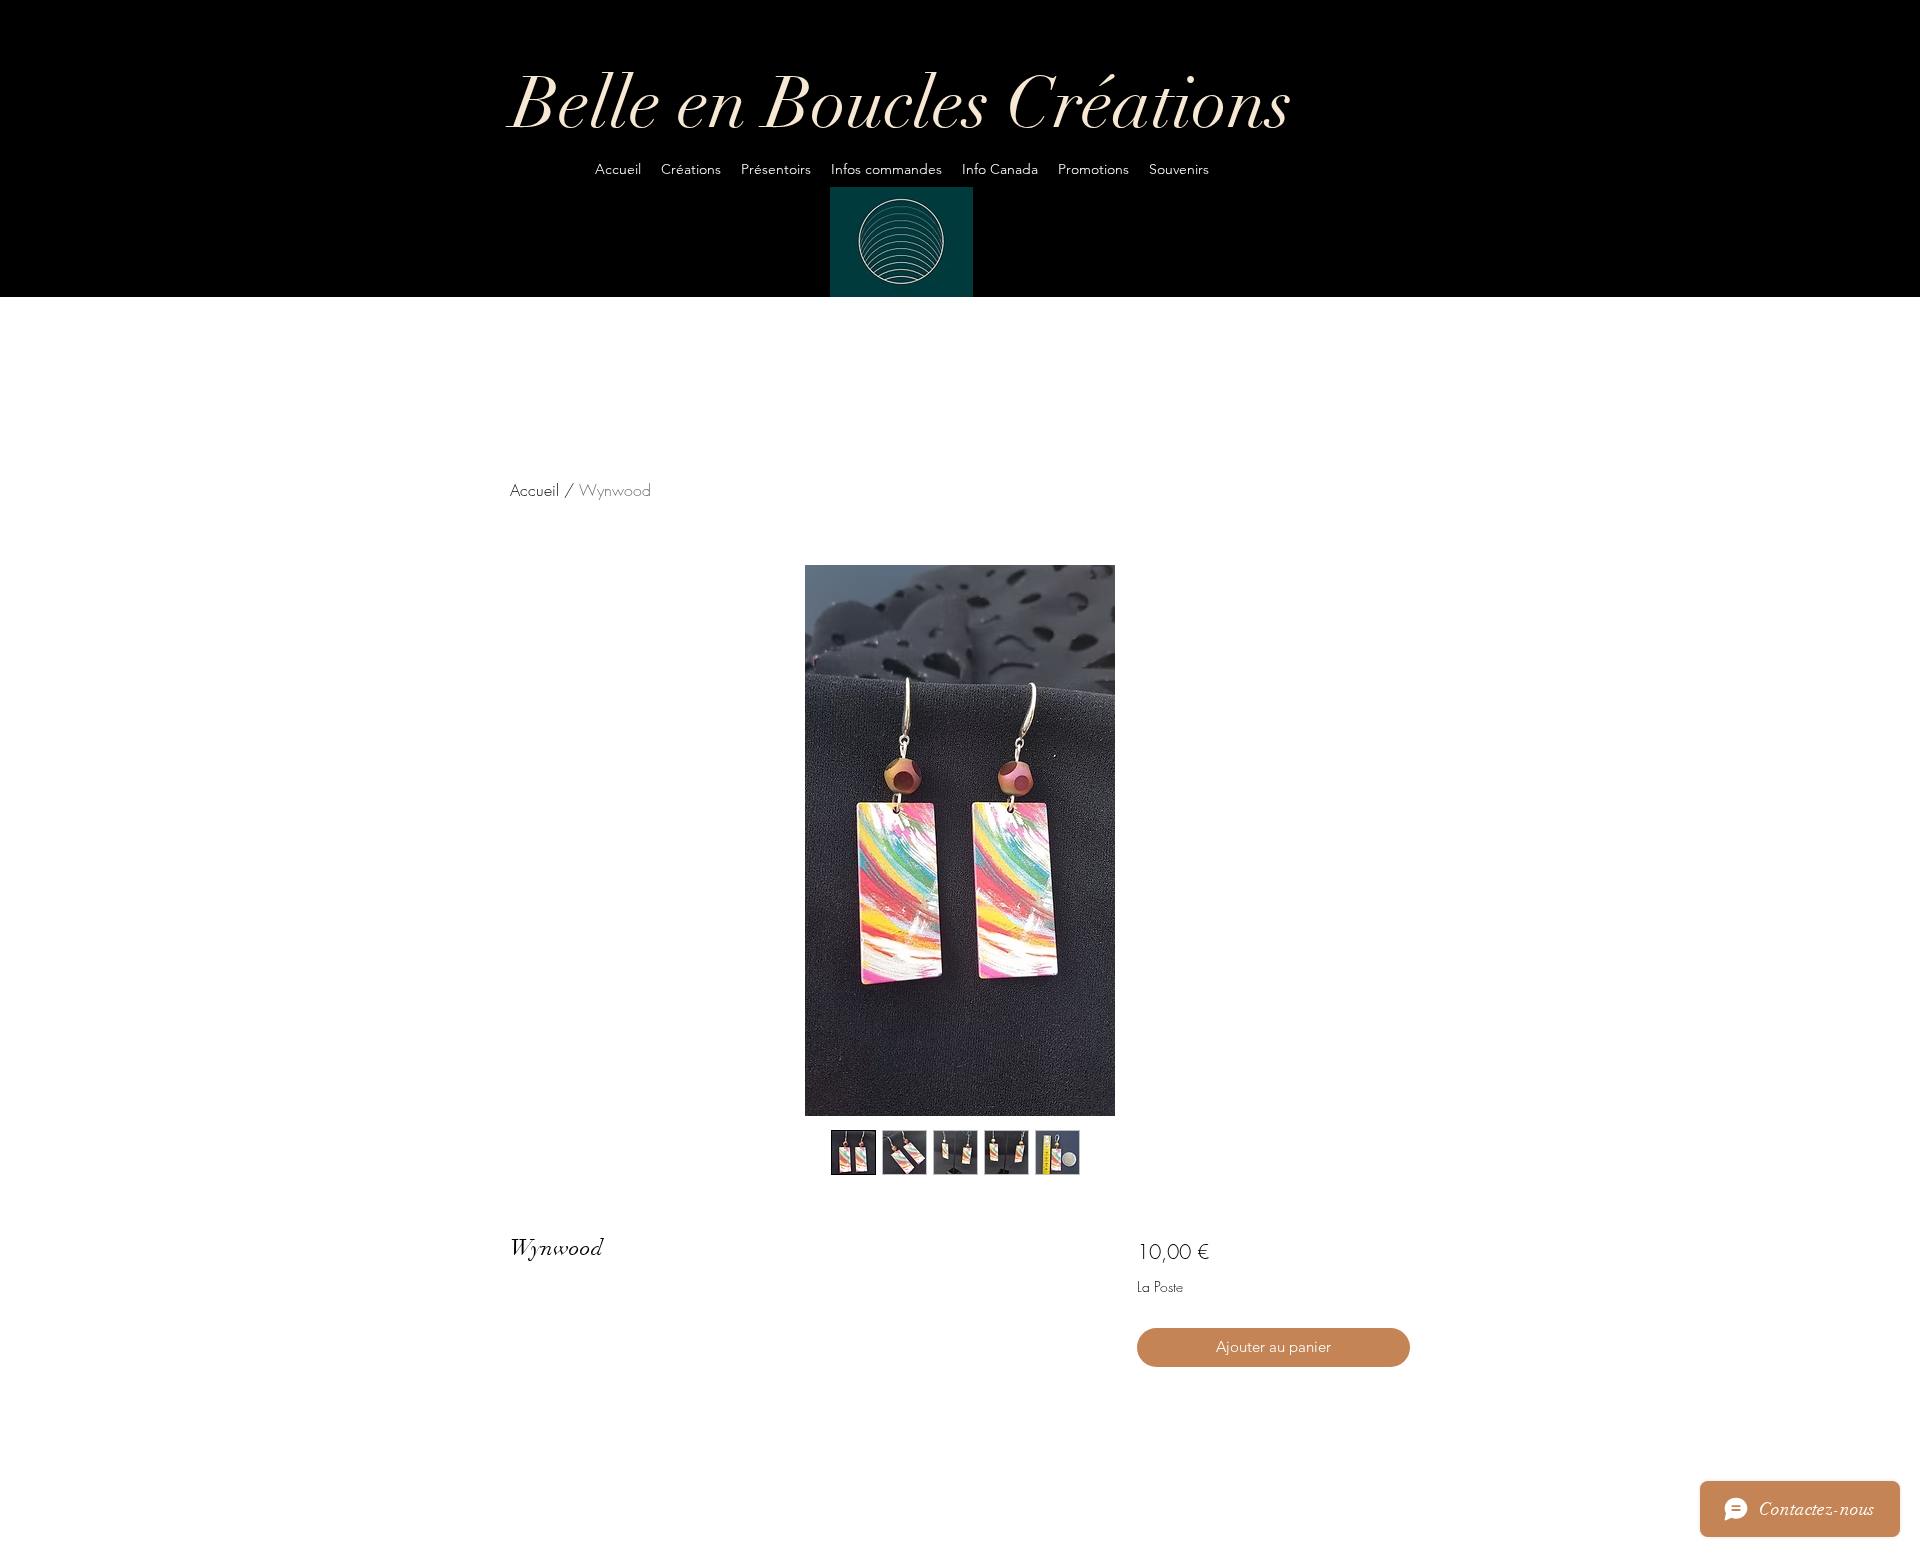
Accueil (534, 490)
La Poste (1160, 1286)
